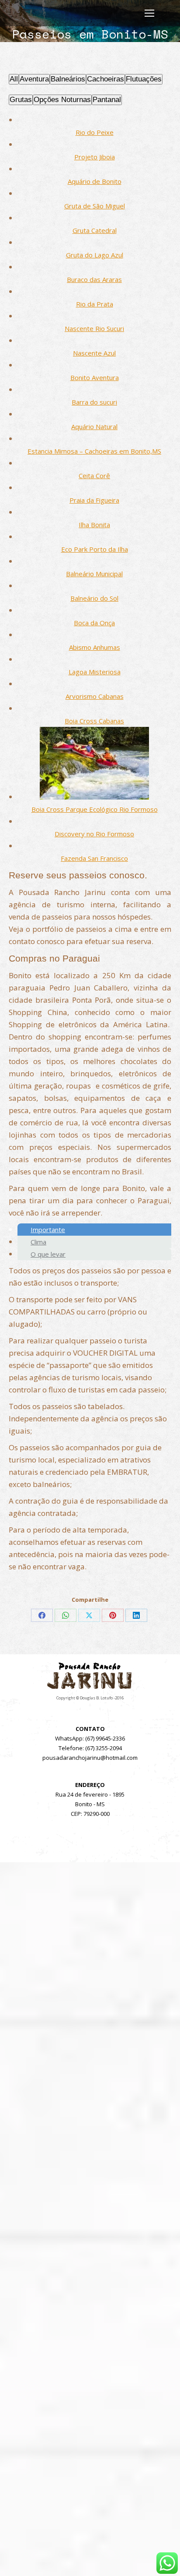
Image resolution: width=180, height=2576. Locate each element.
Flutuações (144, 79)
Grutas (21, 100)
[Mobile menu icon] (149, 13)
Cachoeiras (106, 79)
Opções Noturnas (62, 100)
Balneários (68, 79)
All (14, 79)
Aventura (34, 79)
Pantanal (107, 100)
